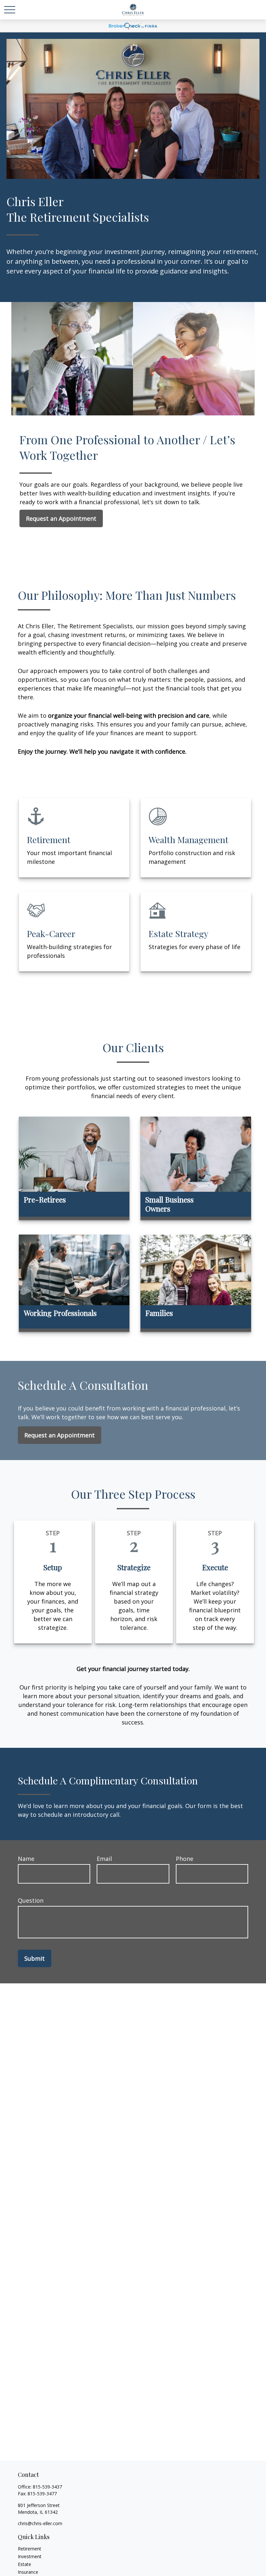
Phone (185, 1859)
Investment (30, 2556)
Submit (35, 1958)
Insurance (28, 2572)
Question (31, 1900)
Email (104, 1859)
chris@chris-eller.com (40, 2523)
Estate (24, 2564)
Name (26, 1859)
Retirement (30, 2549)
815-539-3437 (47, 2487)
